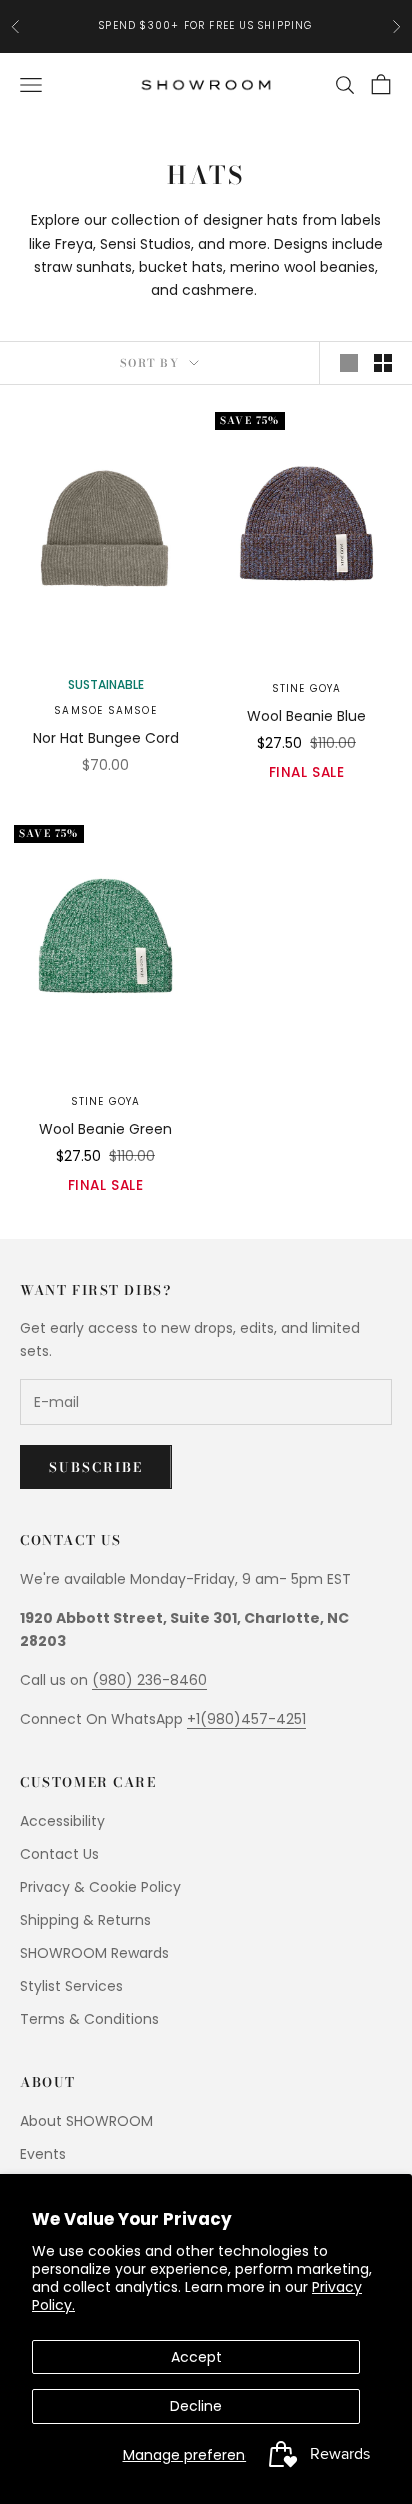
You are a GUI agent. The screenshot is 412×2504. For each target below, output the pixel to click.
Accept (196, 2357)
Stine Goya (307, 688)
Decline (196, 2406)
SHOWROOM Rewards (94, 1953)
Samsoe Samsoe (105, 710)
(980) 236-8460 (149, 1680)
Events (43, 2154)
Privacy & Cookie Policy (100, 1887)
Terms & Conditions (89, 2019)
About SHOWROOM (86, 2121)
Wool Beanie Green (105, 1129)
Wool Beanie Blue (306, 716)
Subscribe (96, 1467)
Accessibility (62, 1821)
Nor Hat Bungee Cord (106, 738)
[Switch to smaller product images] (383, 363)
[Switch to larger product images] (349, 363)
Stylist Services (71, 1986)
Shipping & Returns (85, 1920)
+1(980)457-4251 (246, 1719)
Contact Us (59, 1854)
